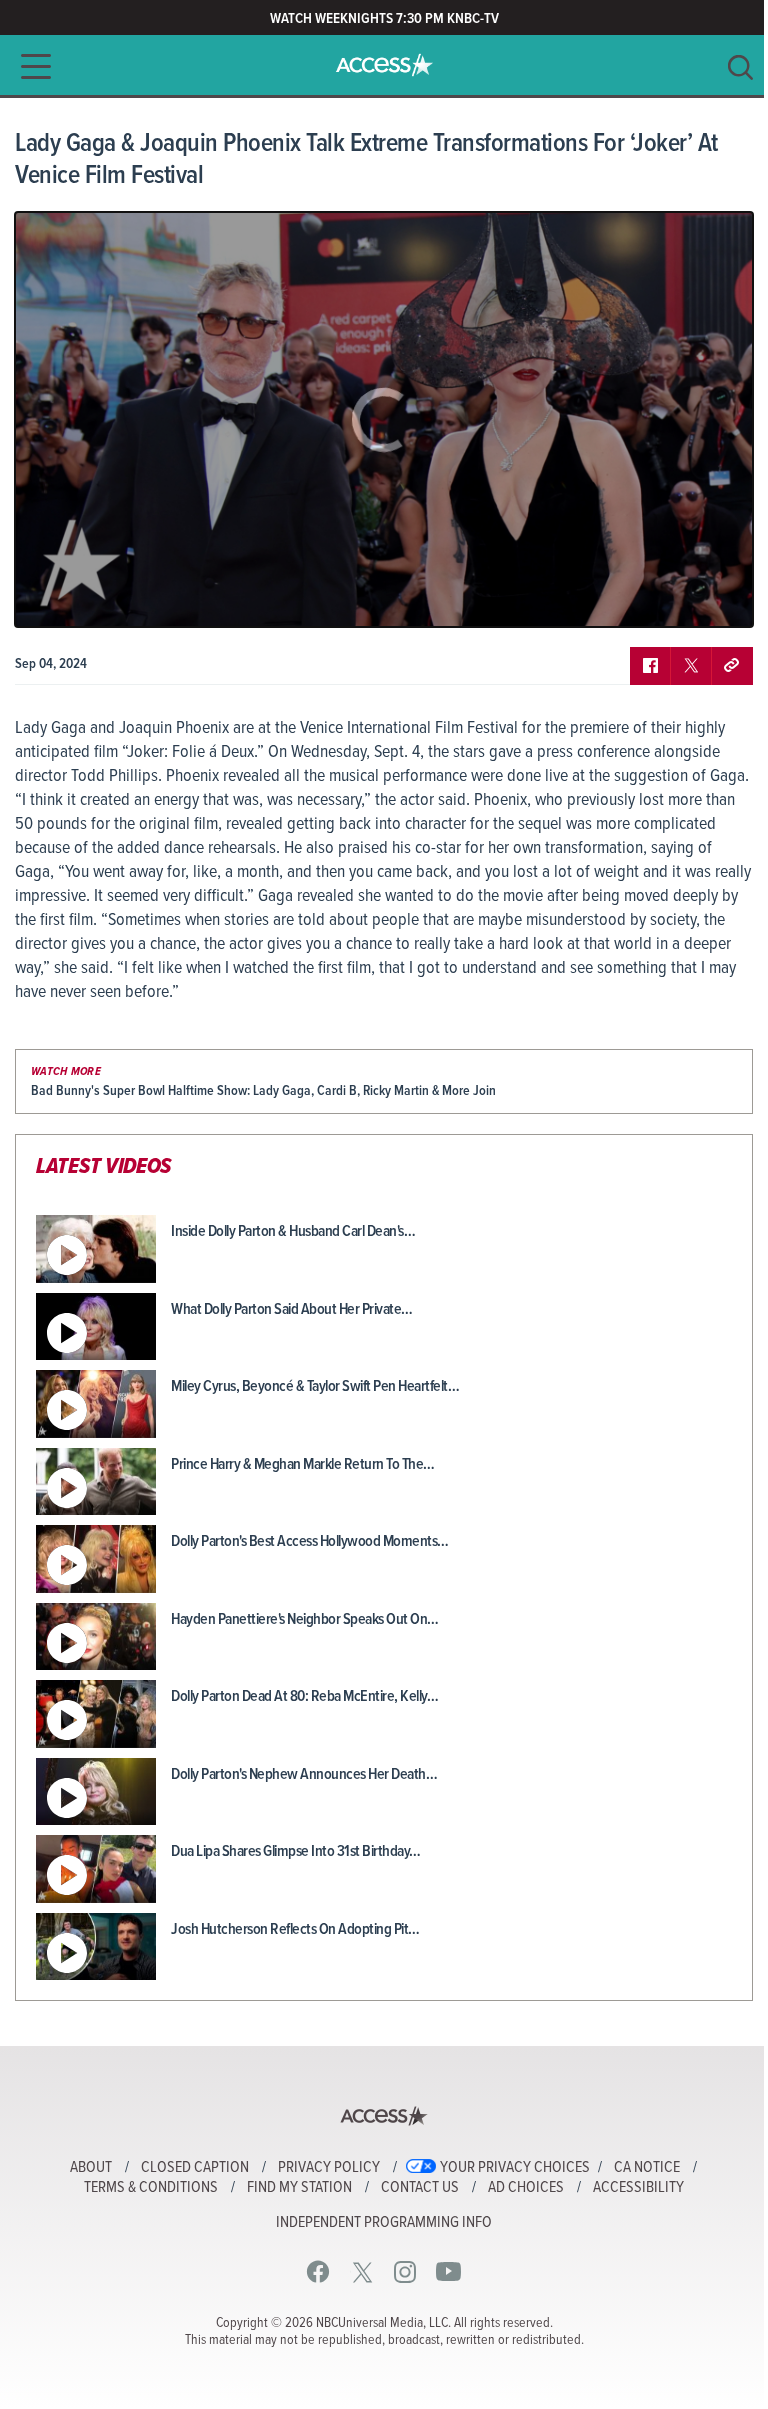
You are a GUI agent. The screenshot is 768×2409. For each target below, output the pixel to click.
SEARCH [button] (740, 67)
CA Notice (647, 2168)
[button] (30, 66)
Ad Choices (526, 2188)
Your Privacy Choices (515, 2168)
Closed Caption (195, 2168)
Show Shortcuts (652, 597)
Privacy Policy (329, 2168)
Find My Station (299, 2188)
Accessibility (638, 2188)
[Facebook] (318, 2271)
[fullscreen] (713, 597)
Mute (88, 597)
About (91, 2168)
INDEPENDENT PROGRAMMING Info (384, 2223)
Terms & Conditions (151, 2188)
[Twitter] (362, 2271)
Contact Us (420, 2188)
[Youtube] (448, 2271)
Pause (55, 597)
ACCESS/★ (384, 65)
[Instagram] (405, 2271)
